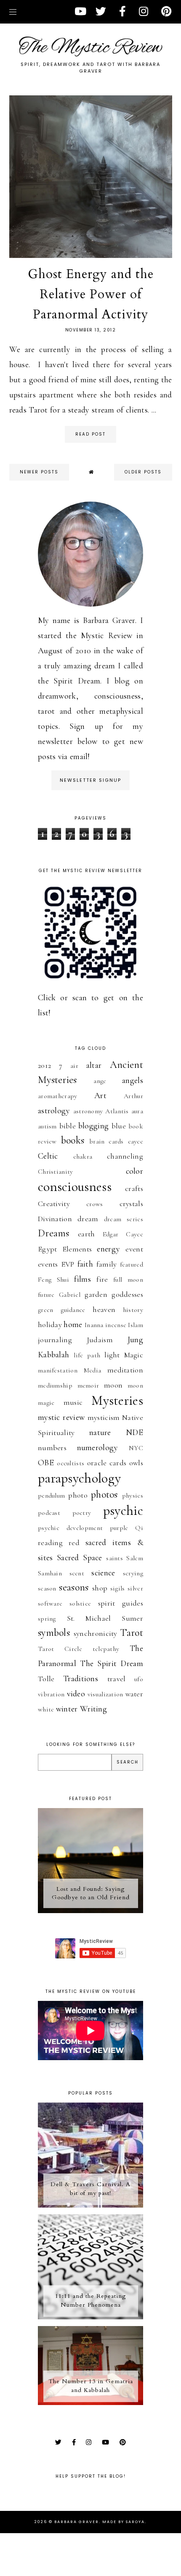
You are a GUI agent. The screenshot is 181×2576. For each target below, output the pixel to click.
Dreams (54, 1233)
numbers (52, 1448)
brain (97, 1141)
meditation (125, 1370)
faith (85, 1264)
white (46, 1709)
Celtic (48, 1156)
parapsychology (79, 1478)
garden (96, 1294)
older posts (143, 472)
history (133, 1310)
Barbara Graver (77, 2522)
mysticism (104, 1417)
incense (116, 1325)
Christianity (56, 1172)
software (50, 1603)
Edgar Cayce (123, 1234)
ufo (139, 1679)
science (103, 1573)
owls (136, 1463)
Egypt (48, 1249)
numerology (98, 1448)
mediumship (55, 1385)
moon (113, 1385)
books (73, 1140)
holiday (50, 1325)
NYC (136, 1448)
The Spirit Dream (112, 1664)
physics (133, 1496)
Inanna (94, 1325)
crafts (134, 1188)
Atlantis (117, 1111)
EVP (68, 1264)
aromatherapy (58, 1096)
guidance (73, 1310)
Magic (134, 1355)
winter (67, 1709)
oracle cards (107, 1463)
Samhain (50, 1573)
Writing (93, 1709)
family (107, 1264)
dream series (124, 1219)
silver (135, 1588)
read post (90, 434)
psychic (123, 1510)
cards (116, 1141)
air (74, 1066)
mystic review (61, 1417)
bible (68, 1126)
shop (100, 1588)
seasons (74, 1587)
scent (77, 1573)
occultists (71, 1463)
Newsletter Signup (90, 780)
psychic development (70, 1528)
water (134, 1694)
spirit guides (121, 1603)
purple (119, 1528)
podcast (49, 1513)
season (47, 1588)
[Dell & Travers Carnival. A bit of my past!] (90, 2205)
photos (104, 1494)
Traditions (81, 1679)
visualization (105, 1694)
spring (47, 1619)
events (48, 1264)
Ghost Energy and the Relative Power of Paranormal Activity (91, 294)
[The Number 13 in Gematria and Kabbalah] (90, 2403)
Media (93, 1370)
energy (108, 1249)
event (134, 1249)
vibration (51, 1694)
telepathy (106, 1649)
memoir (88, 1385)
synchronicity (96, 1633)
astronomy (88, 1111)
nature (100, 1433)
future (46, 1295)
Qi (139, 1528)
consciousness (75, 1187)
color (135, 1171)
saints (114, 1558)
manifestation (58, 1370)
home (73, 1325)
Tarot (132, 1633)
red (74, 1543)
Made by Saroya (124, 2522)
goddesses (127, 1294)
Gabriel (70, 1295)
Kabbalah (53, 1355)
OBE (46, 1463)
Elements (77, 1249)
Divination (55, 1219)
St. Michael (89, 1618)
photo (78, 1495)
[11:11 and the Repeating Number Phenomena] (90, 2317)
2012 (44, 1065)
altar (94, 1065)
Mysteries (117, 1400)
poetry (82, 1513)
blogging (93, 1126)
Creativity (54, 1204)
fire (102, 1279)
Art (100, 1096)
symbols (54, 1633)
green (46, 1310)
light (112, 1355)
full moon (128, 1280)
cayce (136, 1141)
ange (100, 1081)
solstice (80, 1603)
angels (133, 1080)
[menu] (13, 12)
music (73, 1402)
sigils (118, 1588)
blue (119, 1126)
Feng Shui (53, 1280)
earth (87, 1234)
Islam (136, 1325)
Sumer (132, 1618)
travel (117, 1679)
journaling (55, 1340)
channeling (125, 1156)
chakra (83, 1157)
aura (137, 1111)
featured (132, 1264)
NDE (134, 1433)
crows (95, 1204)
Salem (135, 1558)
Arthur (133, 1096)
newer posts (39, 472)
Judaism (100, 1340)
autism (47, 1126)
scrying (133, 1573)
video (76, 1694)
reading (50, 1543)
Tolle (46, 1679)
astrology (54, 1111)
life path (87, 1355)
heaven (104, 1309)
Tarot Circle (60, 1649)
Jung (135, 1340)
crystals (131, 1204)
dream (88, 1219)
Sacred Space (80, 1558)
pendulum (51, 1496)
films (83, 1279)
